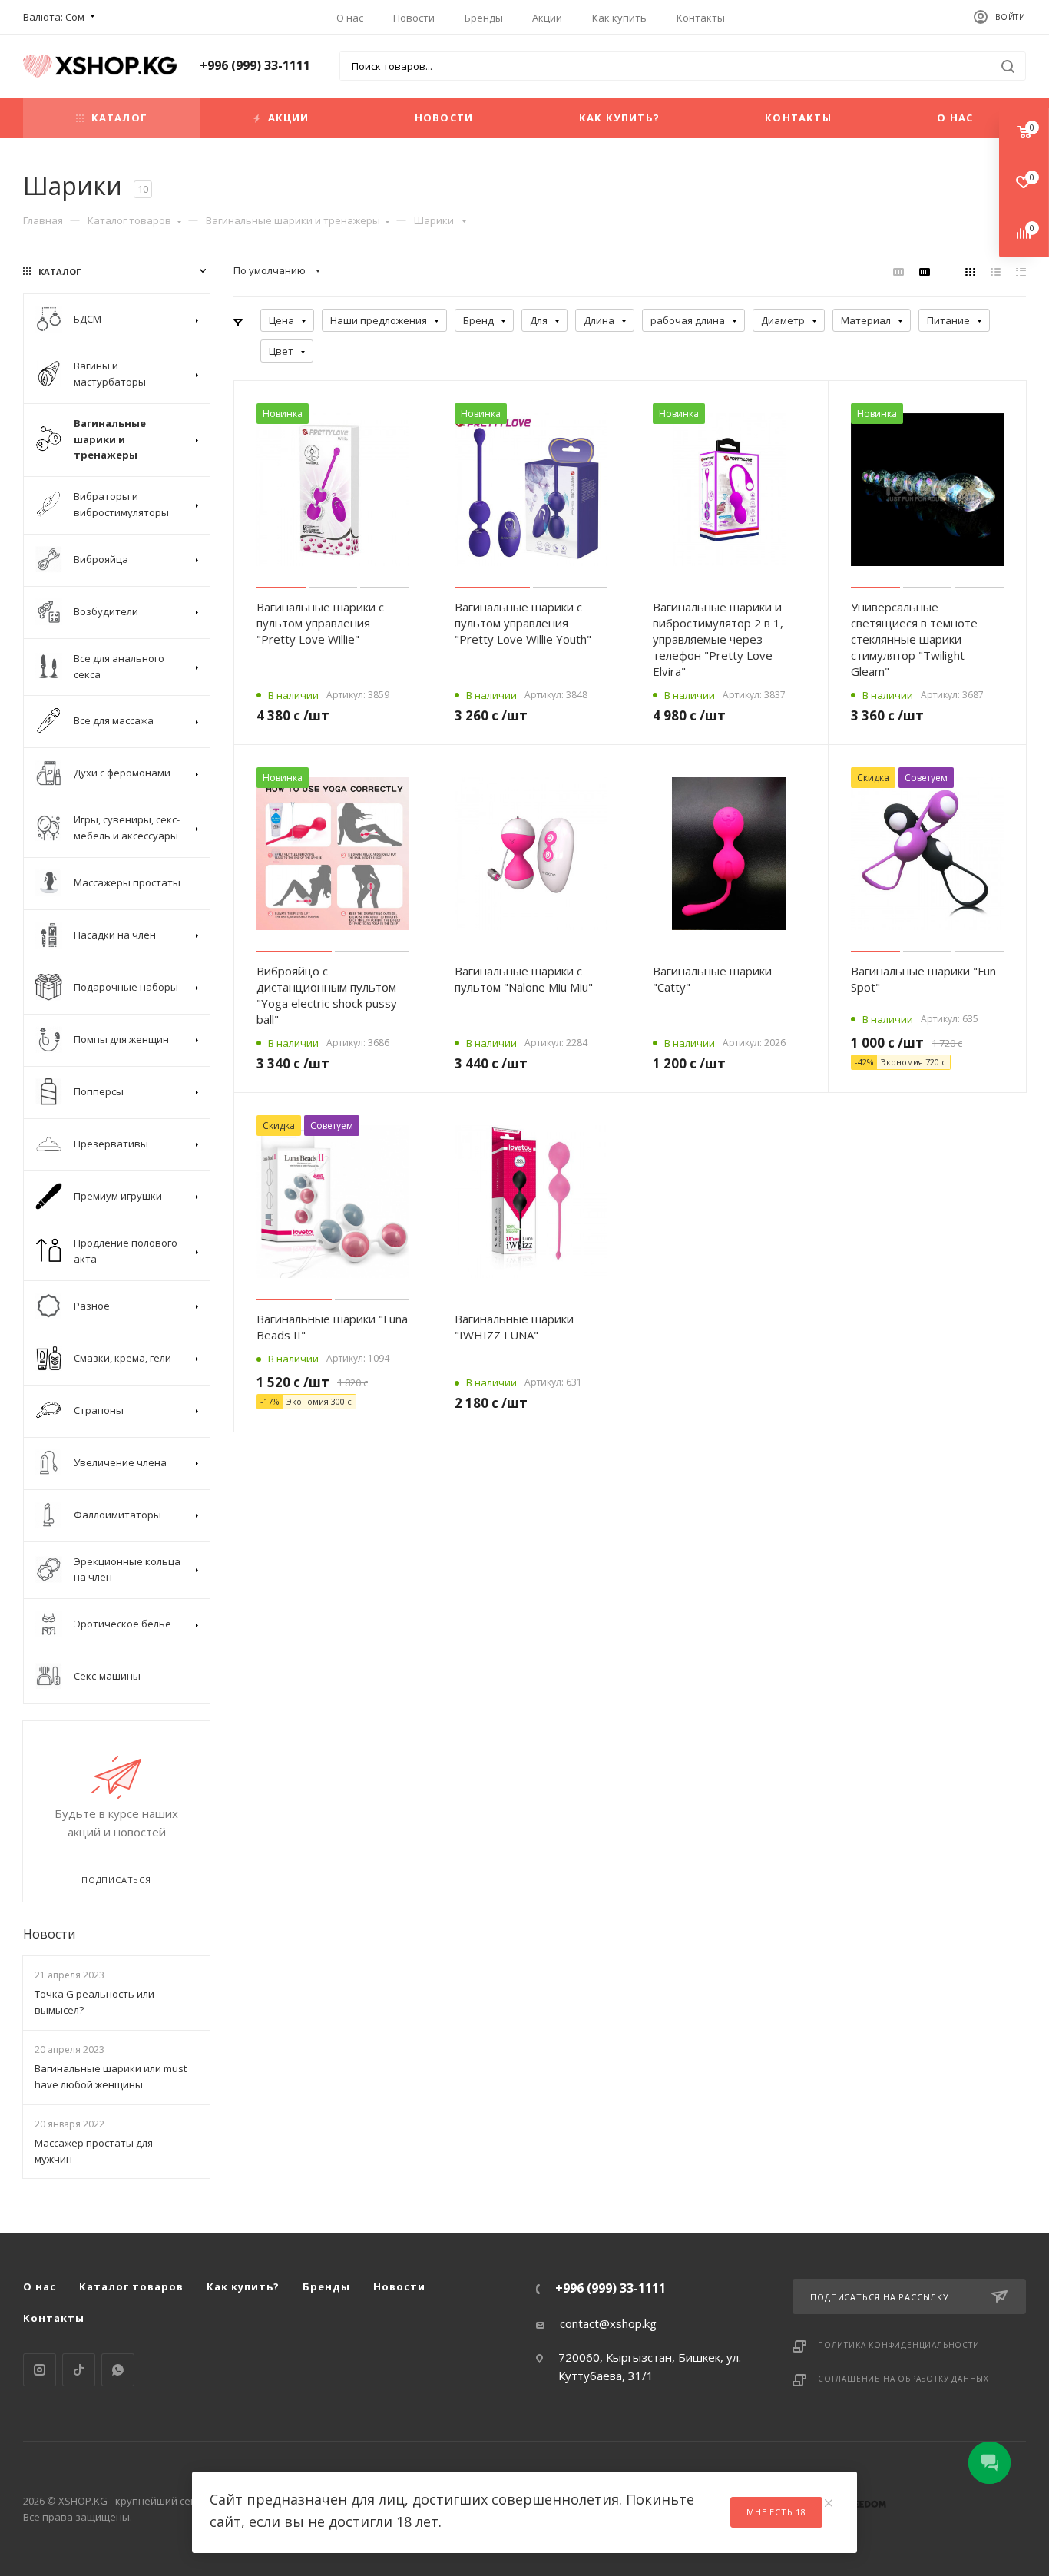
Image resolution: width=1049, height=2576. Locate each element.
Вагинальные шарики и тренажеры (293, 220)
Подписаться (116, 1880)
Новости (414, 18)
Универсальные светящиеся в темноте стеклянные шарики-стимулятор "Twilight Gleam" (914, 639)
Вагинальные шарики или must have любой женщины (111, 2076)
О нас (350, 18)
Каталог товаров (129, 220)
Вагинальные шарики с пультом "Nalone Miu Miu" (524, 979)
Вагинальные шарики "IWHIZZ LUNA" (514, 1327)
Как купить (619, 18)
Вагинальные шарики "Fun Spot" (923, 979)
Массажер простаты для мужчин (94, 2151)
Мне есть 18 (776, 2512)
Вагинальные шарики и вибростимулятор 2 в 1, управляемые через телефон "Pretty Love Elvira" (718, 639)
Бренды (484, 18)
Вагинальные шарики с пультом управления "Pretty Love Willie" (320, 623)
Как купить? (619, 118)
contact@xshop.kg (608, 2323)
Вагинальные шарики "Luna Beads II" (332, 1327)
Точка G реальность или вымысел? (94, 2002)
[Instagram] (40, 2370)
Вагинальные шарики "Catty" (712, 979)
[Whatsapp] (118, 2370)
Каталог (119, 118)
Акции (547, 18)
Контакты (701, 18)
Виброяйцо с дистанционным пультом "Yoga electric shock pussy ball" (327, 995)
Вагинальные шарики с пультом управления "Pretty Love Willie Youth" (523, 623)
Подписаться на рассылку (879, 2297)
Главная (43, 220)
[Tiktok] (79, 2370)
